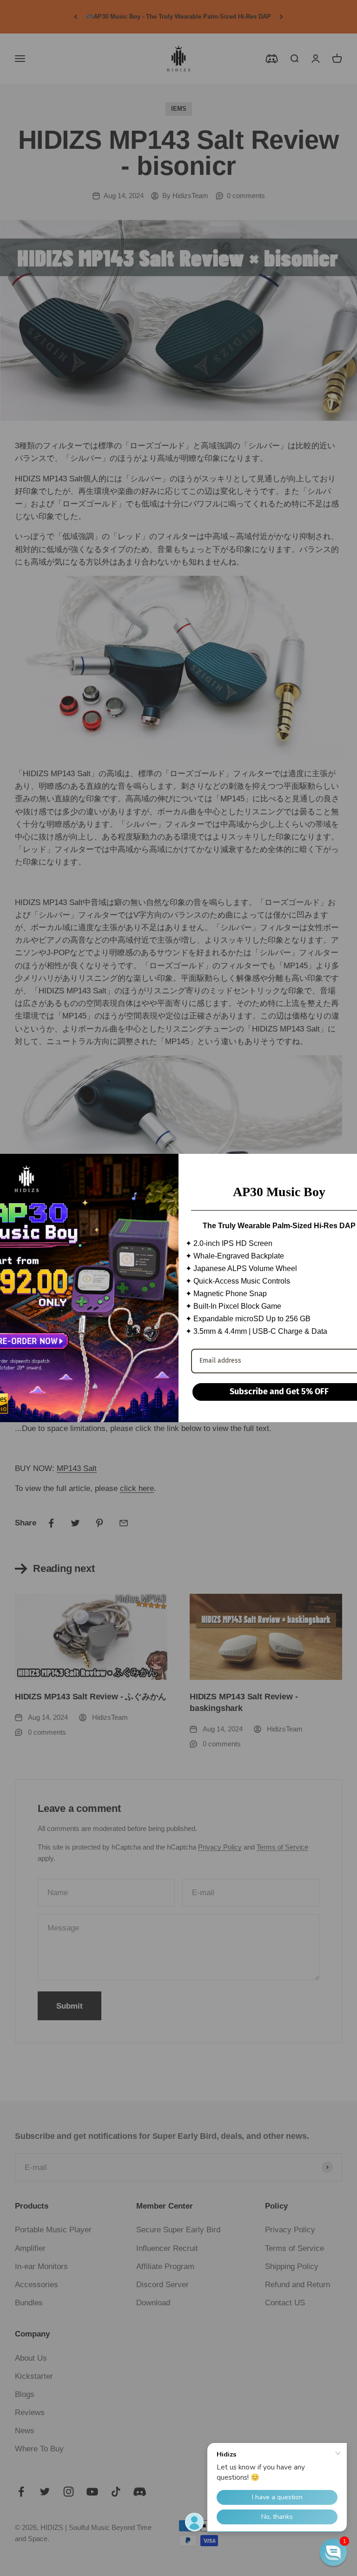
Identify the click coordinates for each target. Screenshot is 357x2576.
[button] (333, 2552)
